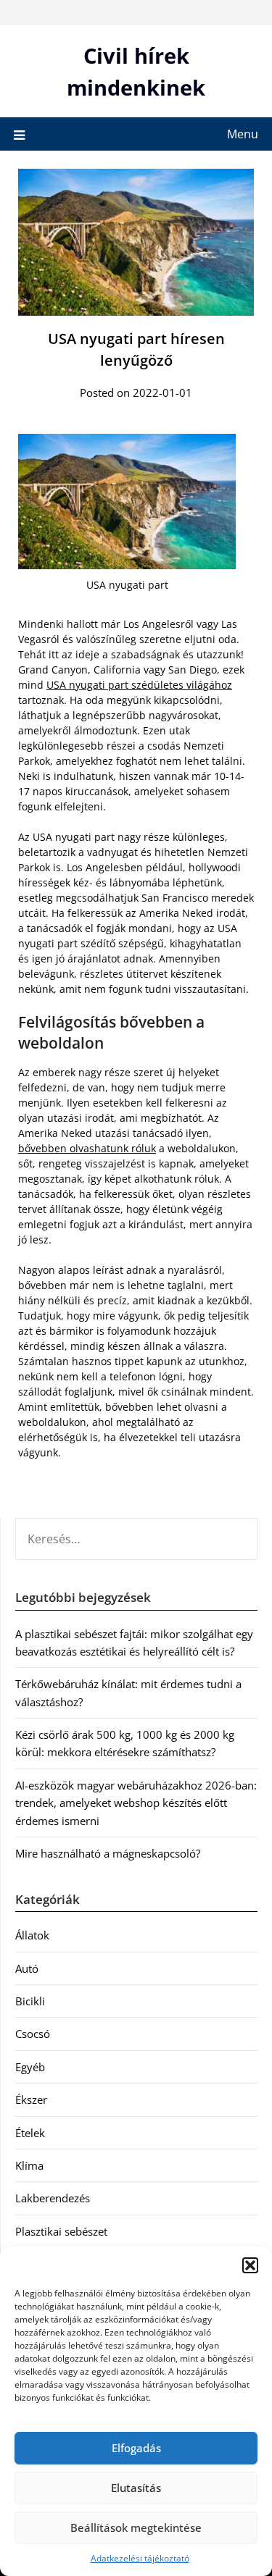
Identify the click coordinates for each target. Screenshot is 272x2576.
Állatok (32, 1935)
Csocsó (33, 2034)
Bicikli (30, 2001)
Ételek (30, 2133)
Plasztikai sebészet (61, 2231)
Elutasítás (136, 2488)
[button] (250, 2265)
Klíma (29, 2165)
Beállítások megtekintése (136, 2527)
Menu (243, 134)
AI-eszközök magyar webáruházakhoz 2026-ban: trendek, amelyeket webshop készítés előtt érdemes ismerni (136, 1803)
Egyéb (30, 2067)
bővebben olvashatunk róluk (87, 1148)
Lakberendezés (53, 2198)
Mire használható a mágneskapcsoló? (108, 1853)
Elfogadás (136, 2448)
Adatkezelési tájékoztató (140, 2558)
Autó (27, 1968)
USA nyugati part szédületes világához (139, 685)
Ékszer (31, 2099)
